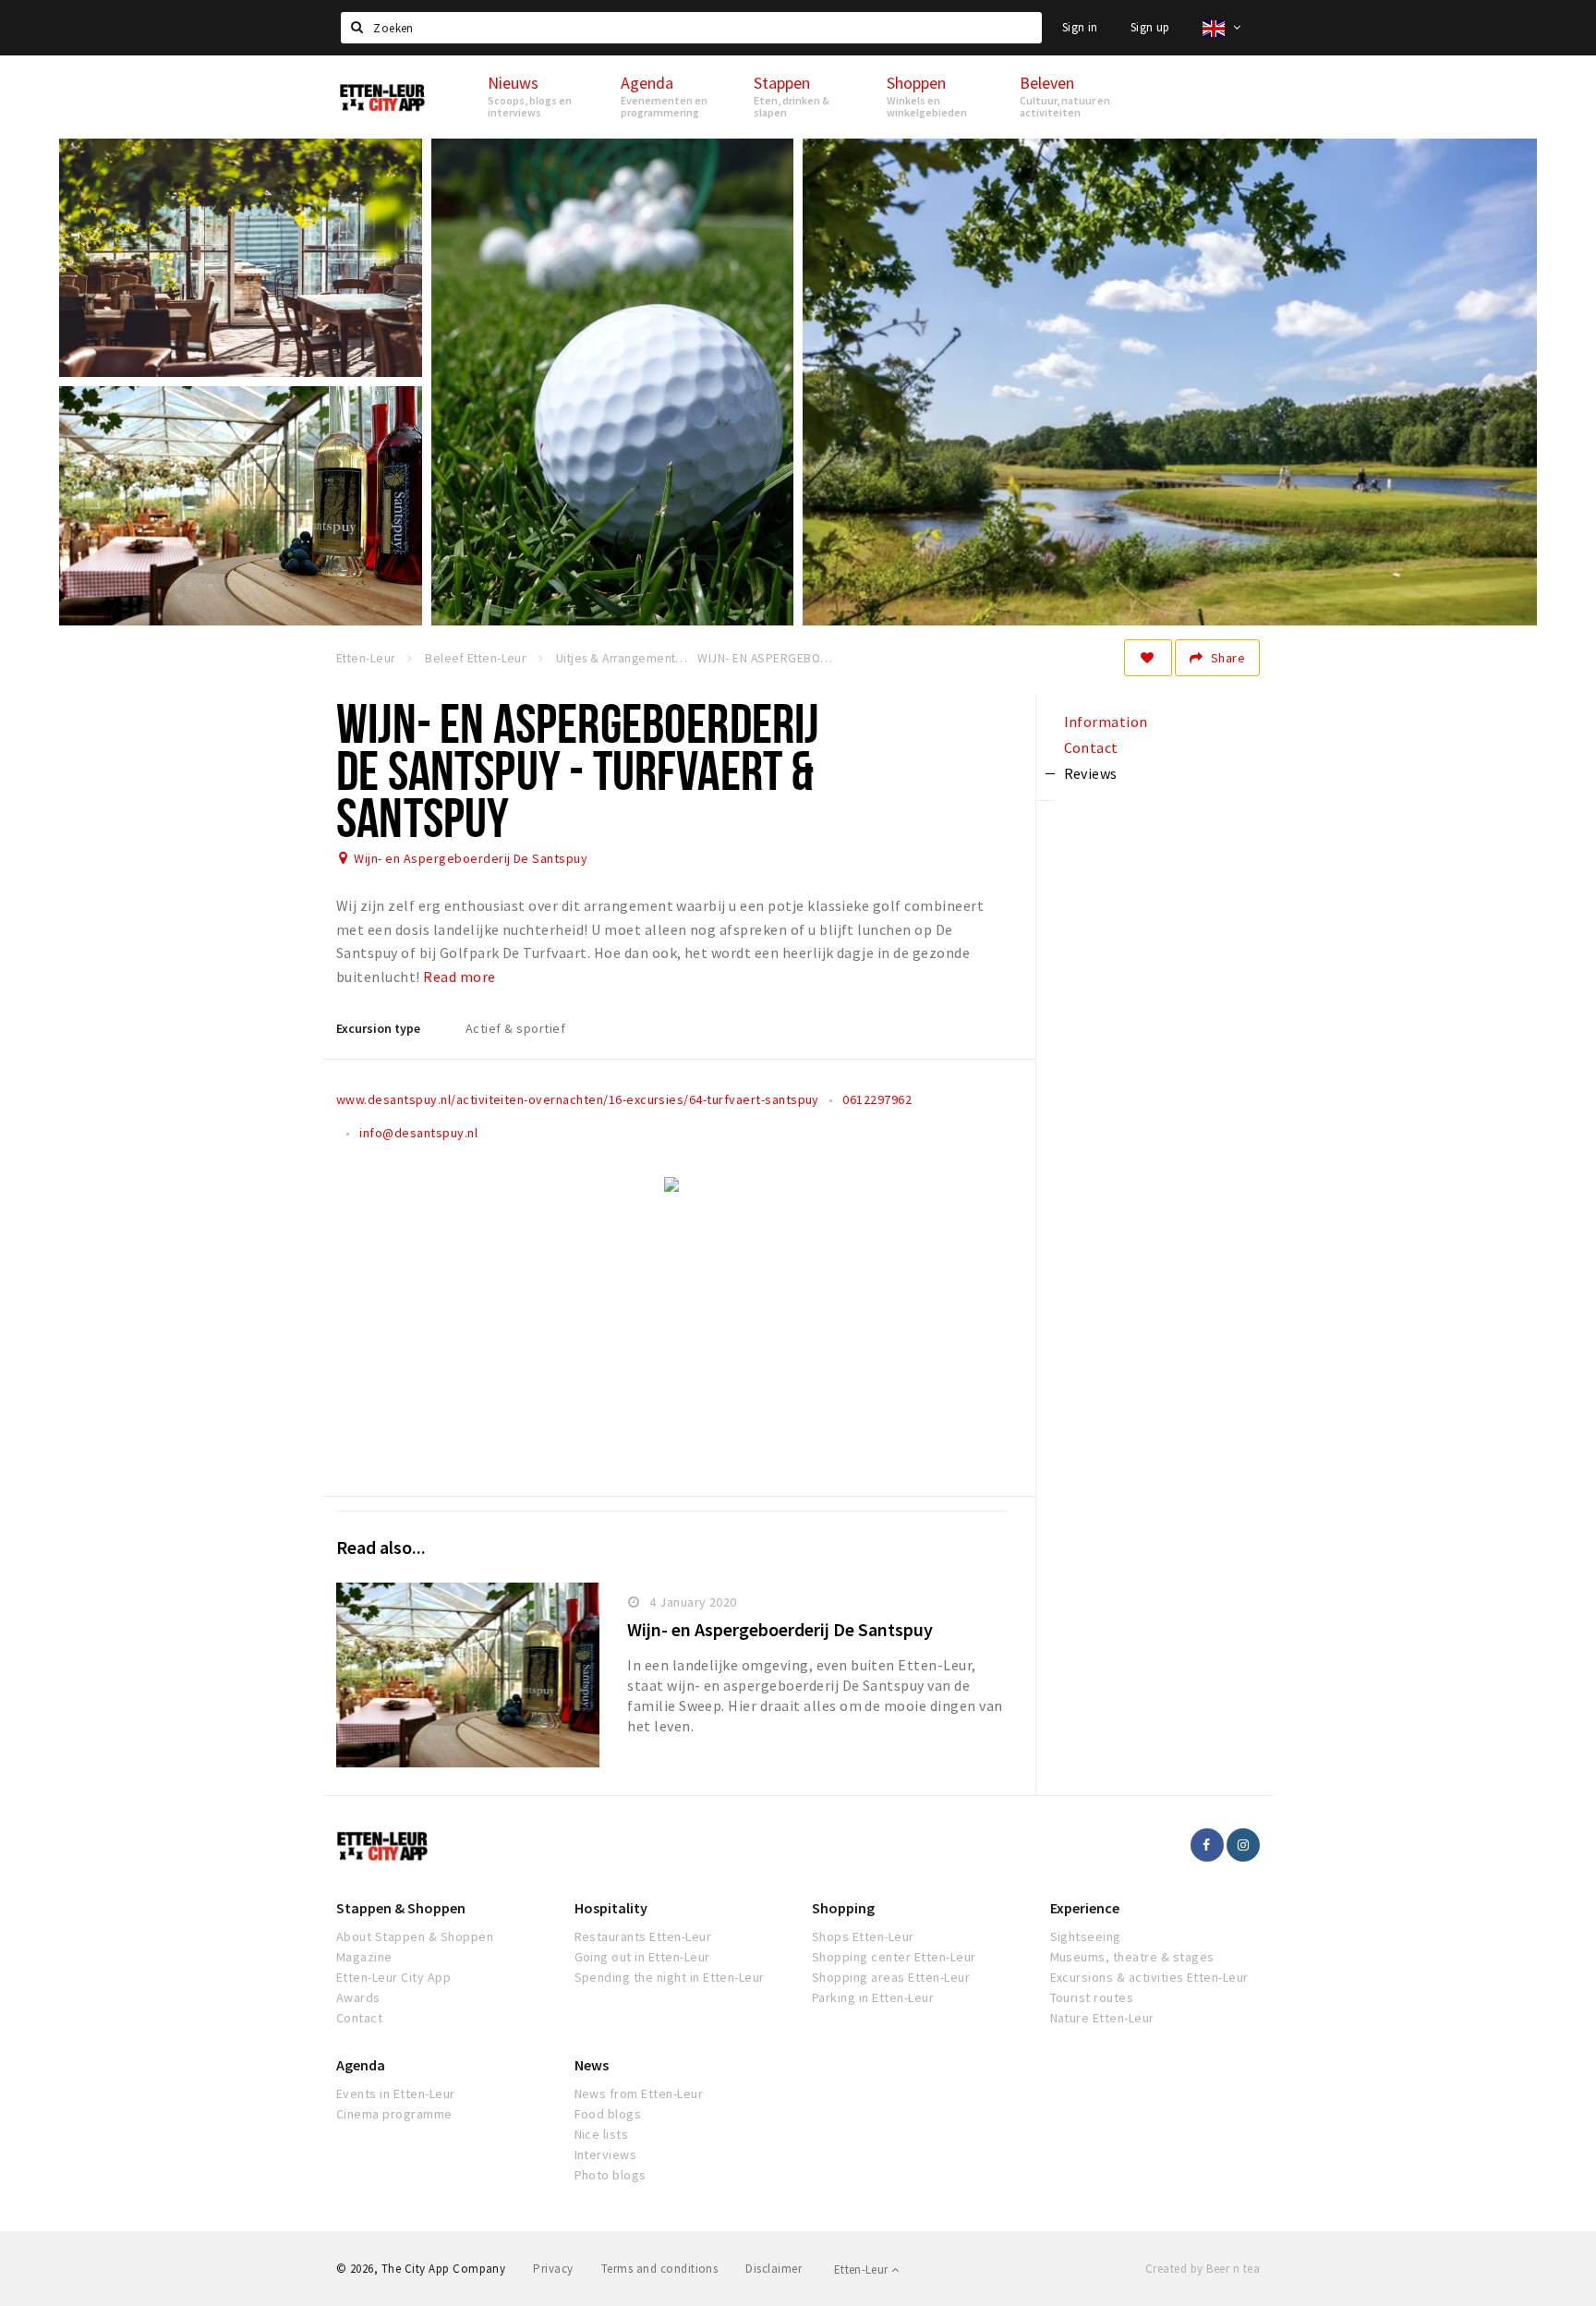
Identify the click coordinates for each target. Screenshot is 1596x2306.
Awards (358, 1997)
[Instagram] (1243, 1845)
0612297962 (877, 1099)
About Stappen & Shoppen (415, 1936)
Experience (1085, 1908)
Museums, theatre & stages (1132, 1957)
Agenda (361, 2065)
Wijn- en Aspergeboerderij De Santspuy (471, 858)
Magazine (364, 1957)
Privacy (553, 2269)
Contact (359, 2018)
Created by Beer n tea (1203, 2269)
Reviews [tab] (1091, 773)
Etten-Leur (863, 2270)
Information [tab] (1106, 722)
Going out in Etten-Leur (642, 1957)
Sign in (1080, 27)
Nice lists (602, 2134)
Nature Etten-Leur (1102, 2018)
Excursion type (378, 1028)
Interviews (606, 2154)
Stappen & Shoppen (401, 1908)
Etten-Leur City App (393, 1977)
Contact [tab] (1091, 747)
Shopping (843, 1908)
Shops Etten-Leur (863, 1936)
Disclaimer (774, 2269)
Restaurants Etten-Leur (643, 1936)
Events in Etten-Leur (396, 2094)
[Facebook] (1207, 1845)
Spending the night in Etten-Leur (670, 1977)
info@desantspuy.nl (418, 1133)
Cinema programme (394, 2114)
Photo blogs (611, 2175)
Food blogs (608, 2114)
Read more (459, 977)
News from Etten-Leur (639, 2094)
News (592, 2065)
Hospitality (611, 1908)
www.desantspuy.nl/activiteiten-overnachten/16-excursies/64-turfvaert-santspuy (578, 1099)
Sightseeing (1086, 1936)
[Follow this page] (1148, 658)
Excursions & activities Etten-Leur (1149, 1977)
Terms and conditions (660, 2269)
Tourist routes (1092, 1997)
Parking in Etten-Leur (873, 1997)
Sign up (1150, 27)
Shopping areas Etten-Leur (891, 1977)
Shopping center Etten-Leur (894, 1957)
